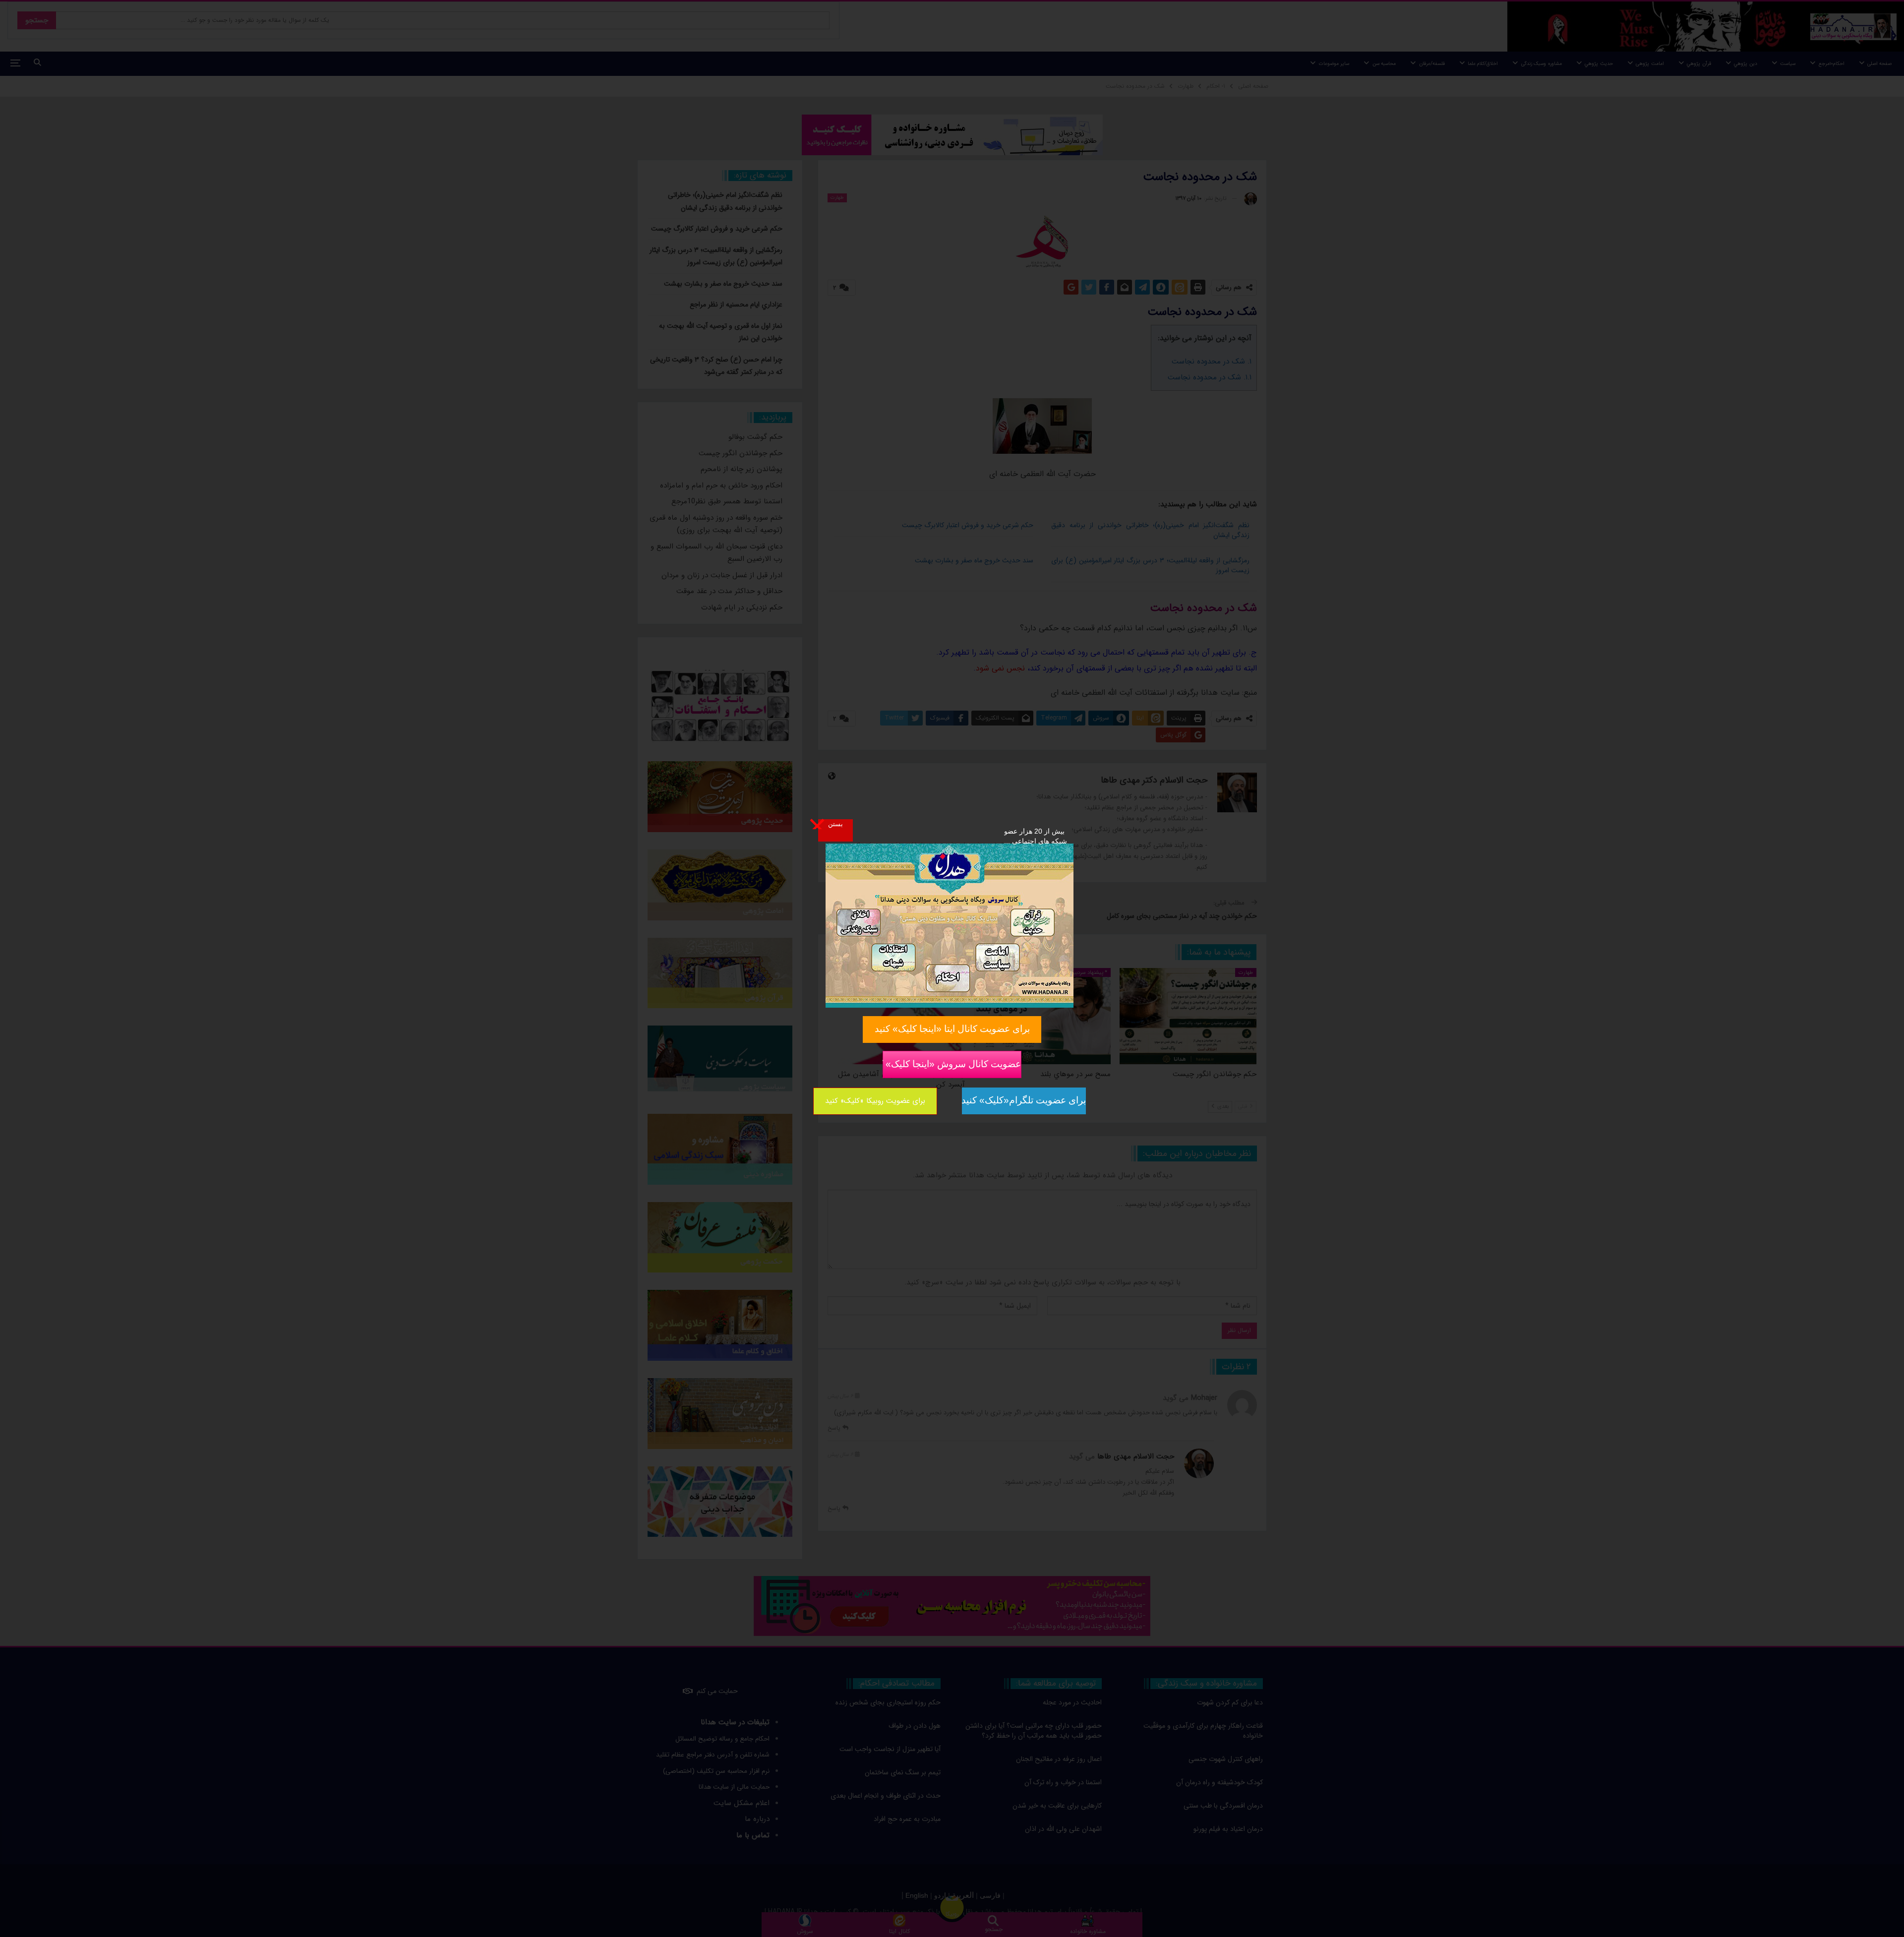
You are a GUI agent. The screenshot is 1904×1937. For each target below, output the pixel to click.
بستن (835, 824)
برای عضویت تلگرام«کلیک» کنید (1024, 1100)
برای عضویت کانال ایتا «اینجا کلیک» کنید (952, 1029)
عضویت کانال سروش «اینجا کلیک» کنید (952, 1064)
